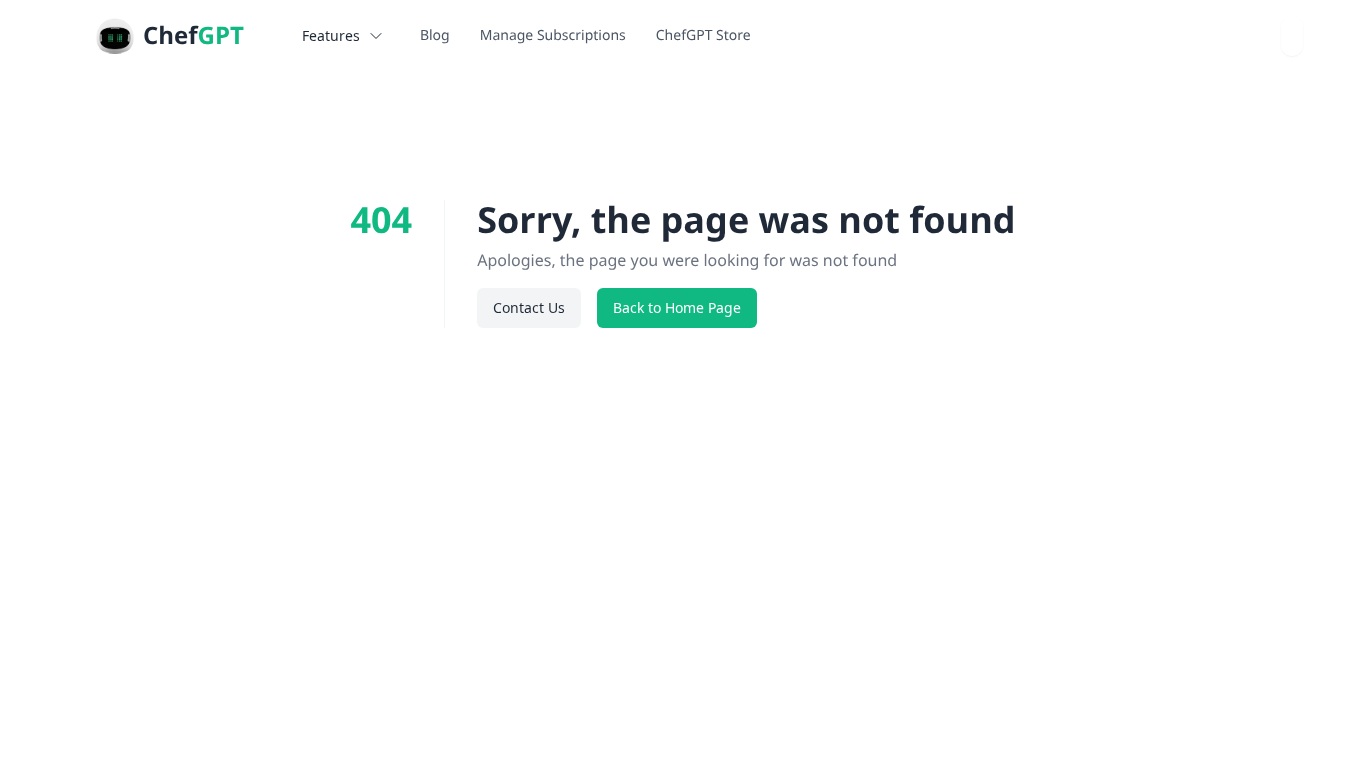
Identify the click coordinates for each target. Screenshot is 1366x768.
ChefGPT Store (703, 35)
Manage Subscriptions (553, 35)
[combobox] (1292, 36)
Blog (435, 35)
